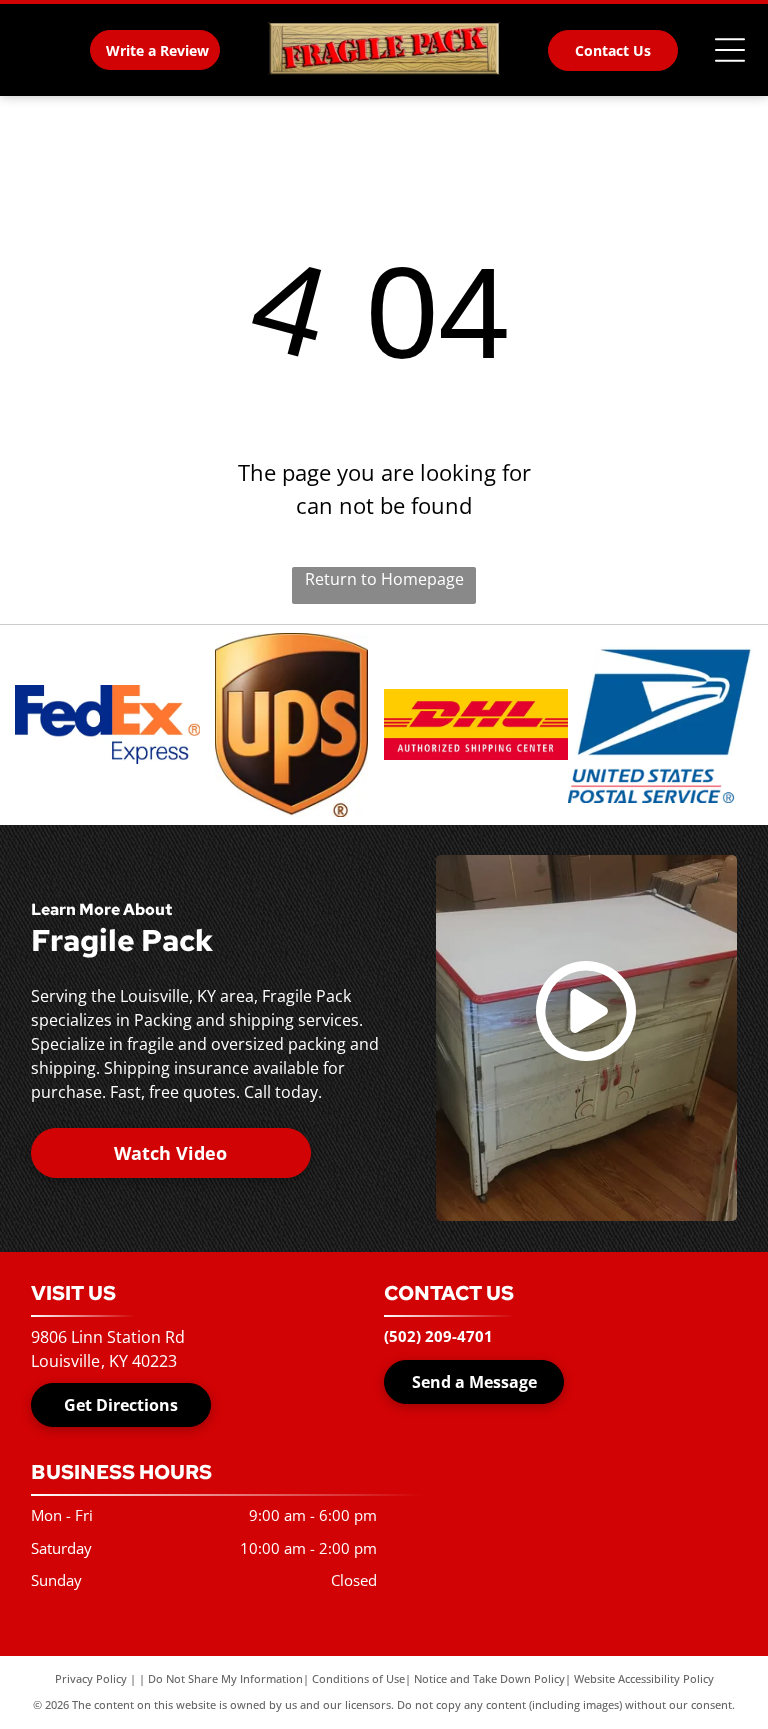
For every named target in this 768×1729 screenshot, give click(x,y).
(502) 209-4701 (438, 1336)
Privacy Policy (91, 1678)
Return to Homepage (384, 579)
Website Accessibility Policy (644, 1678)
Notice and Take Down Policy (489, 1678)
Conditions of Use (358, 1678)
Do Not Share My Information (225, 1678)
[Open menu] (730, 50)
